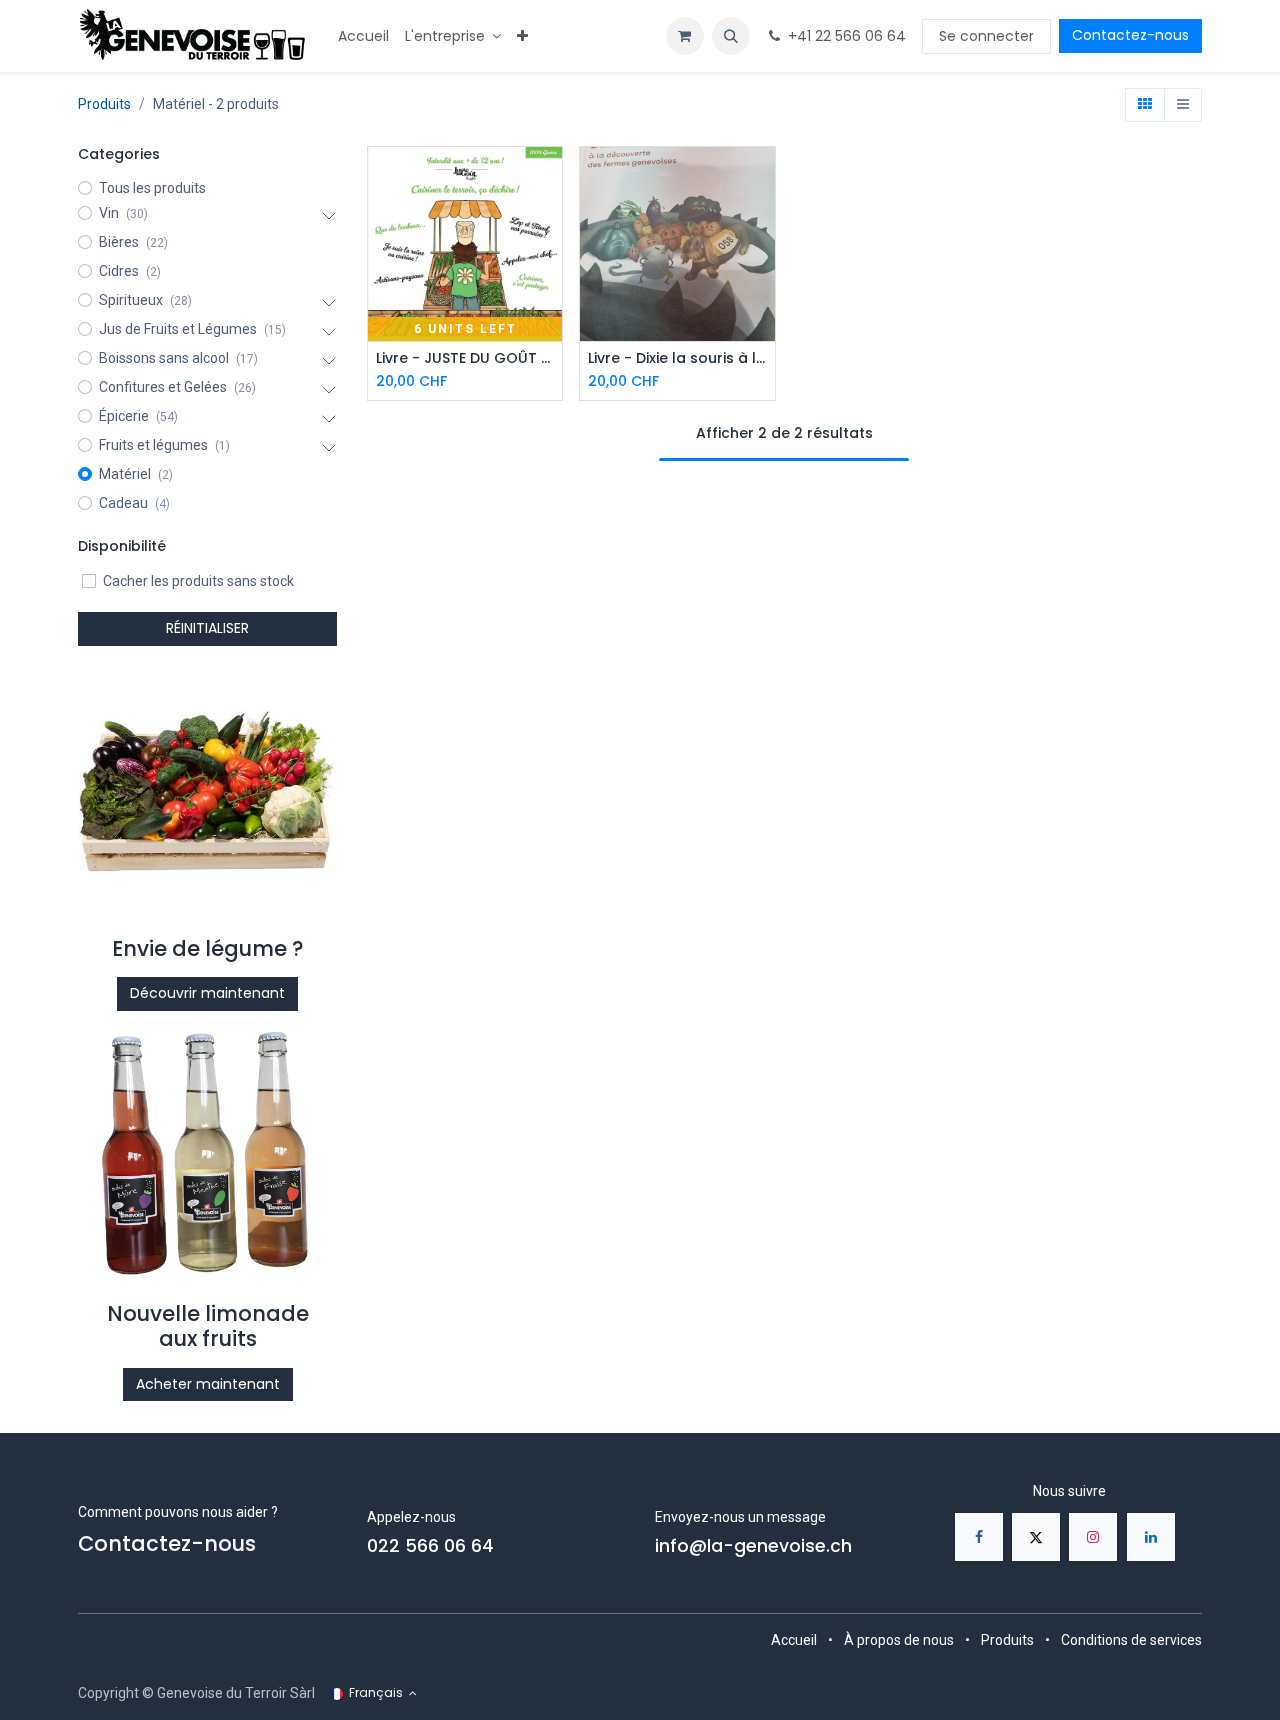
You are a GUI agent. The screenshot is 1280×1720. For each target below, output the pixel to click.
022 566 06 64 (430, 1546)
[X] (1036, 1537)
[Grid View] (1145, 105)
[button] (731, 36)
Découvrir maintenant (207, 993)
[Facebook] (979, 1537)
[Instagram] (1093, 1537)
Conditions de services (1131, 1640)
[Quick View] (549, 179)
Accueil (794, 1640)
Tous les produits (152, 188)
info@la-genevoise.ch (753, 1546)
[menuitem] (363, 36)
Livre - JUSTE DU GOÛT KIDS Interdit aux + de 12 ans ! (465, 358)
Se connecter (986, 36)
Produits (104, 104)
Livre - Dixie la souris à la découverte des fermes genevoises (677, 358)
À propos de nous (899, 1640)
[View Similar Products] (549, 269)
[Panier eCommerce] (685, 36)
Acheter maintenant (208, 1384)
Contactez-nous (1130, 35)
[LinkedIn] (1151, 1537)
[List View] (1183, 105)
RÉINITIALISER (207, 628)
